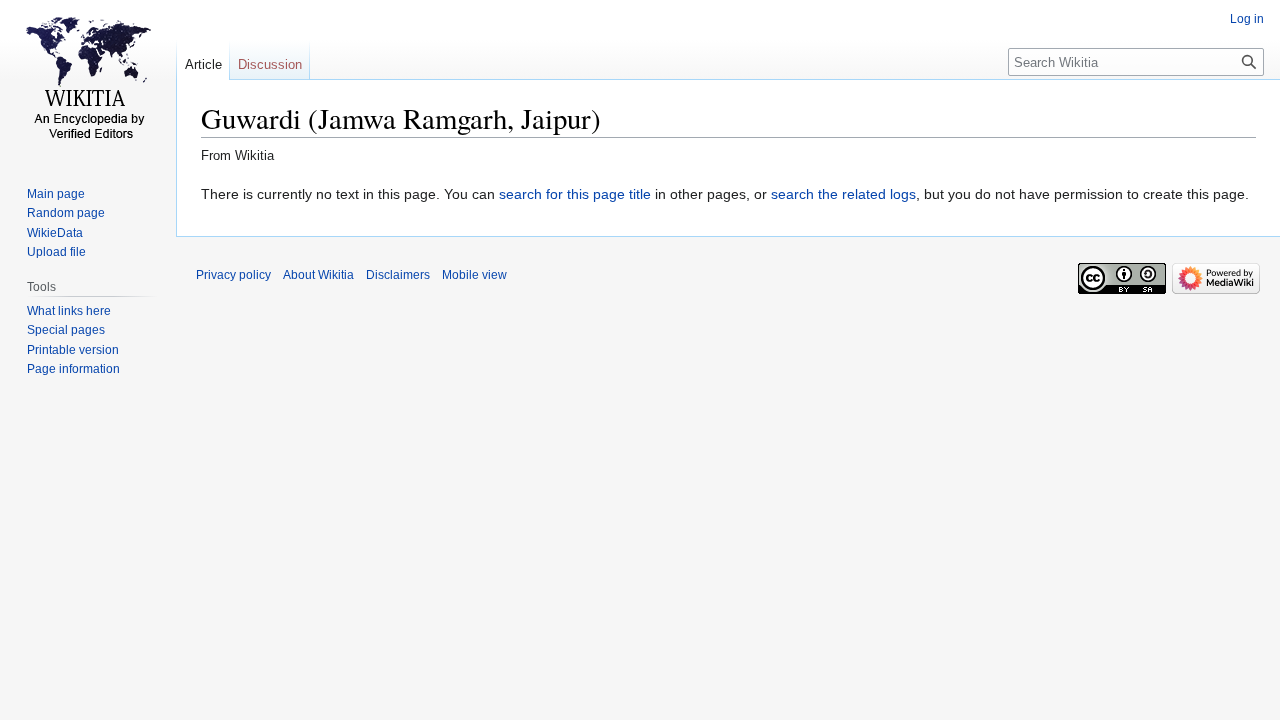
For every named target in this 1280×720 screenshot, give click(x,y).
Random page (66, 213)
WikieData (55, 233)
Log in (1247, 19)
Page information (73, 369)
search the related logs (843, 194)
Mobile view (474, 275)
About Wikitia (318, 275)
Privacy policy (233, 275)
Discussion (270, 64)
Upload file (56, 252)
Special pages (66, 330)
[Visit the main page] (88, 80)
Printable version (73, 350)
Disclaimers (398, 275)
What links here (69, 311)
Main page (56, 194)
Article (203, 64)
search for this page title (575, 194)
